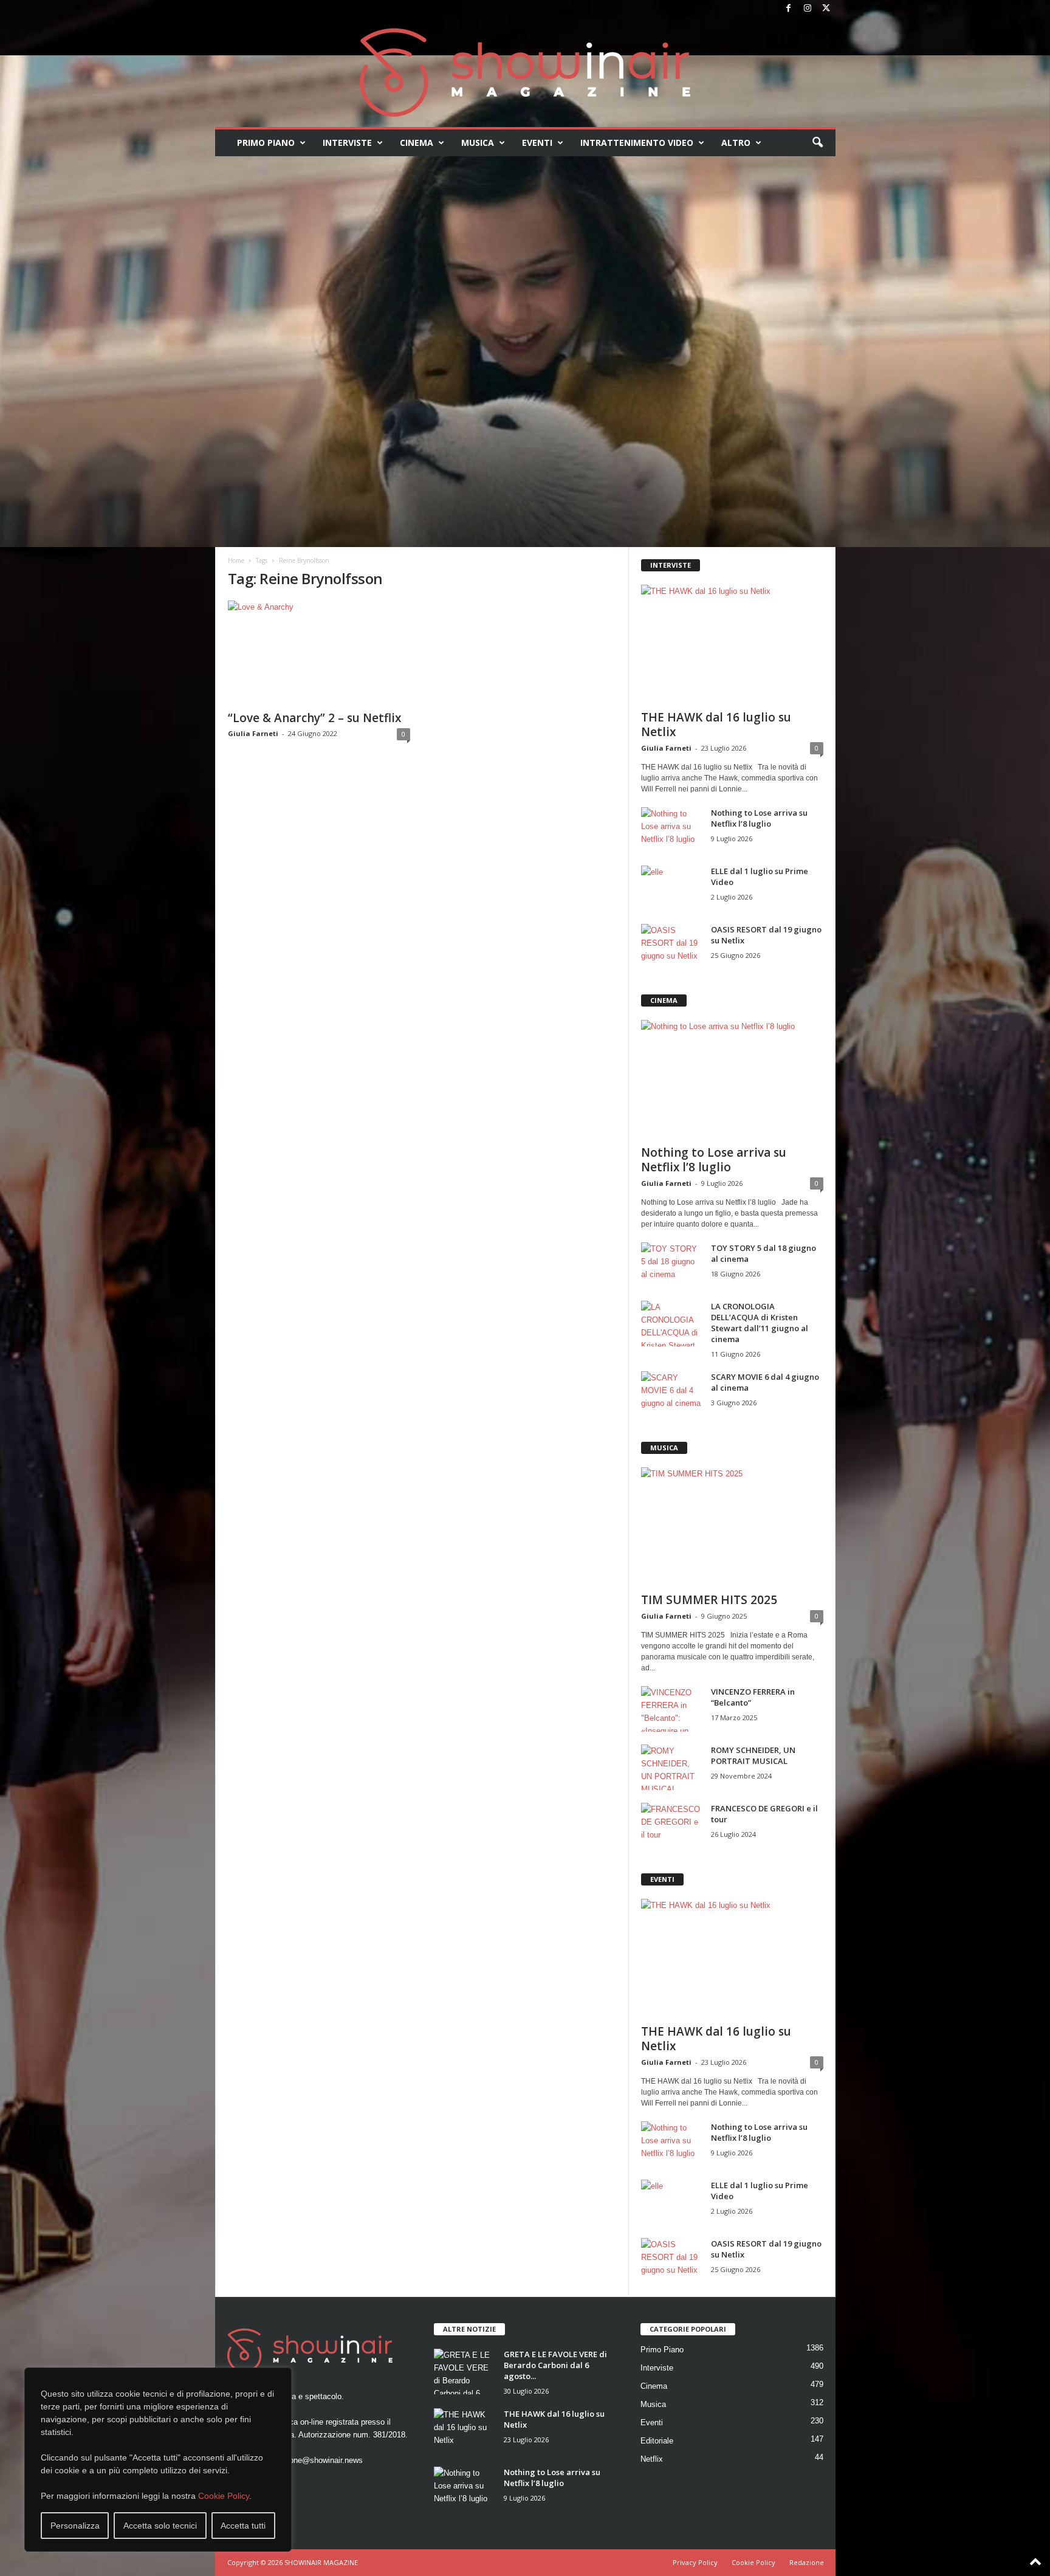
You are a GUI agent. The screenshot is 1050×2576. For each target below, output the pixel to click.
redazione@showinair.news (315, 2460)
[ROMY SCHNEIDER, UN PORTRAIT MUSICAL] (671, 1767)
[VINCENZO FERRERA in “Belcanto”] (671, 1709)
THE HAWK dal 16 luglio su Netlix (716, 725)
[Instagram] (808, 9)
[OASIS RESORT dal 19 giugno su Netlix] (671, 947)
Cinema (417, 143)
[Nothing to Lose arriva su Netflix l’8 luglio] (671, 830)
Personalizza (75, 2526)
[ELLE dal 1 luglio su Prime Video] (671, 888)
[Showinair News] (525, 72)
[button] (817, 143)
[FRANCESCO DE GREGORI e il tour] (671, 1826)
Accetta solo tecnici (160, 2526)
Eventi (537, 143)
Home (236, 560)
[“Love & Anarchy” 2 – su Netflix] (319, 652)
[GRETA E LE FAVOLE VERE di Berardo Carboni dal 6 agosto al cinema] (464, 2371)
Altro (736, 143)
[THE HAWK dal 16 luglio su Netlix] (732, 644)
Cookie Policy (224, 2496)
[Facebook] (789, 9)
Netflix (652, 2459)
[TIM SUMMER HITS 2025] (732, 1526)
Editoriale (657, 2441)
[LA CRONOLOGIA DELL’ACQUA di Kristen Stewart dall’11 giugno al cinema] (671, 1324)
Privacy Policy (695, 2562)
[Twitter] (826, 9)
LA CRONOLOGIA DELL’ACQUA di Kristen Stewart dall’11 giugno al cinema (760, 1323)
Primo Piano (266, 143)
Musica (478, 143)
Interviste (347, 143)
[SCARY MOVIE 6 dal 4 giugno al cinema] (671, 1394)
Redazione (807, 2562)
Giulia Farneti (253, 733)
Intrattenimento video (637, 143)
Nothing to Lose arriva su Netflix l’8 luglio (759, 818)
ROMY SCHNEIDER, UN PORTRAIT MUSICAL (753, 1755)
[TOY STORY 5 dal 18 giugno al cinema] (671, 1265)
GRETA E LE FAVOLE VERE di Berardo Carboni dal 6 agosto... (555, 2365)
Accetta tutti (243, 2526)
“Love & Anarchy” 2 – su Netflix (314, 718)
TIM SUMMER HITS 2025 (709, 1600)
